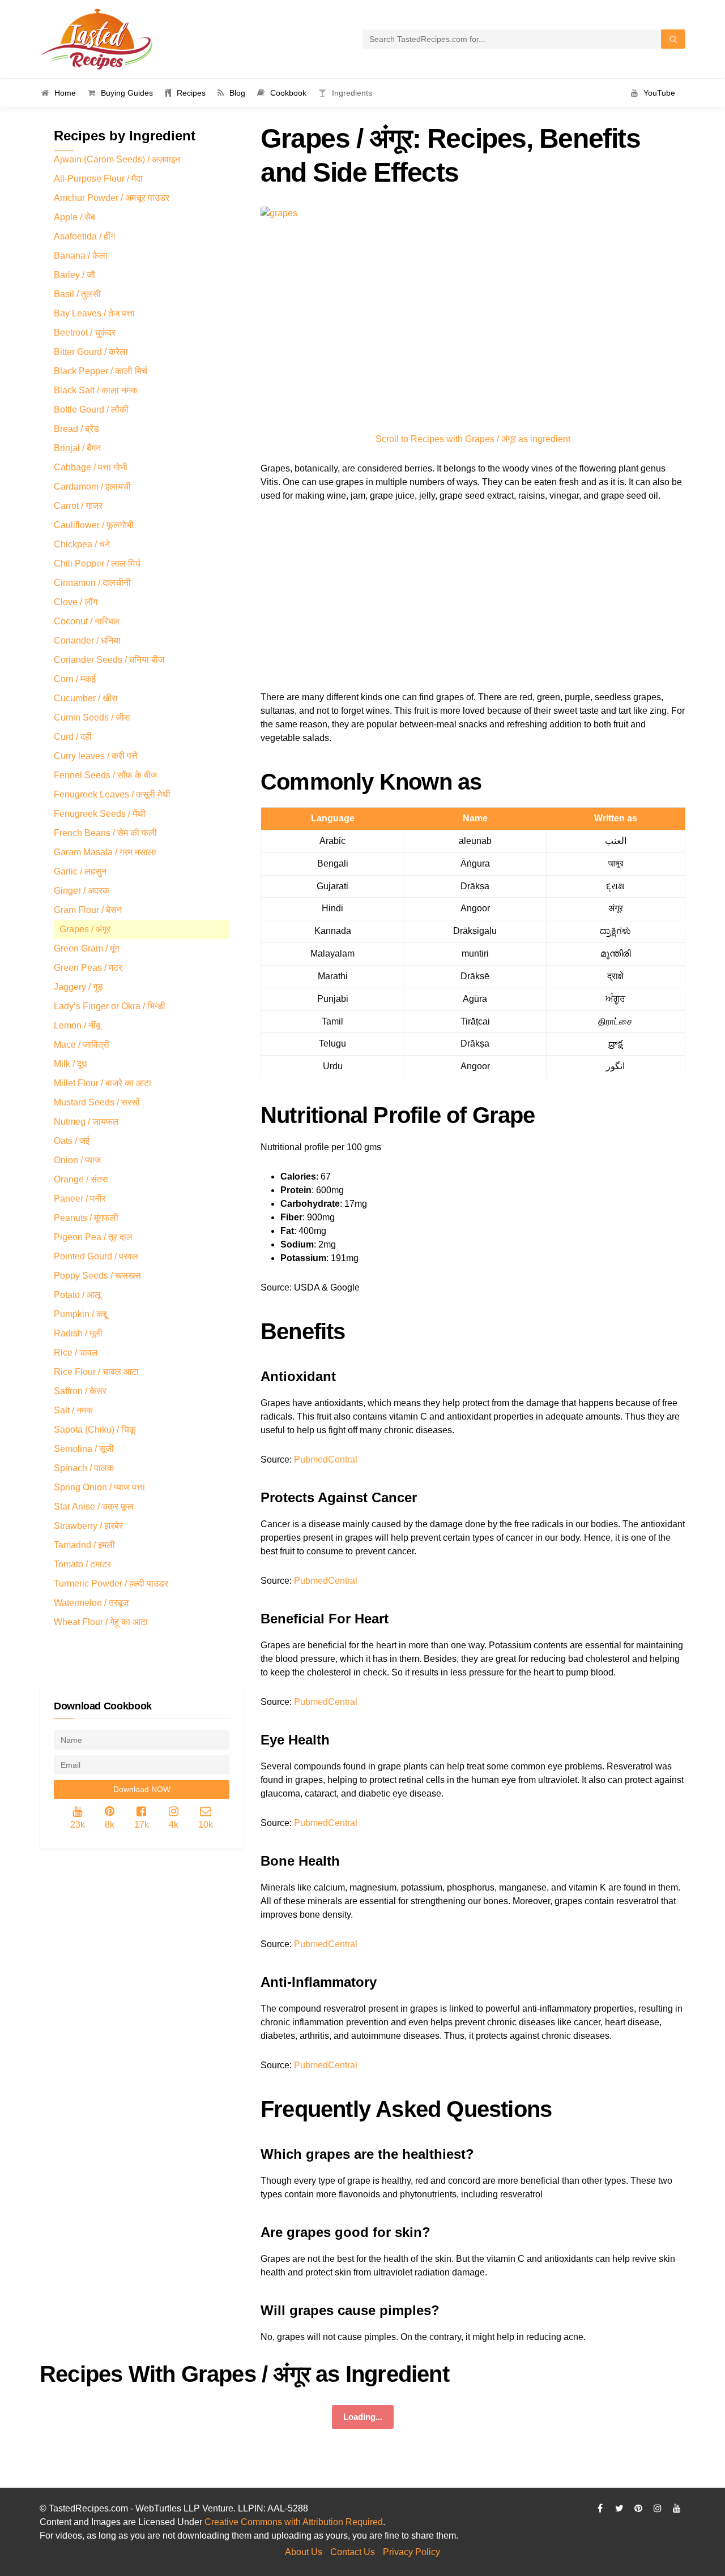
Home (65, 93)
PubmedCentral (326, 1460)
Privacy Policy (411, 2552)
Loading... (363, 2417)
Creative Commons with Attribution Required (294, 2522)
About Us (304, 2552)
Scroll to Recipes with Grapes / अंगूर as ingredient (473, 439)
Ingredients (352, 93)
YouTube (659, 93)
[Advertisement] (473, 598)
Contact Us (353, 2552)
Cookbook (288, 93)
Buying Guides (127, 93)
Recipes (191, 93)
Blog (237, 93)
